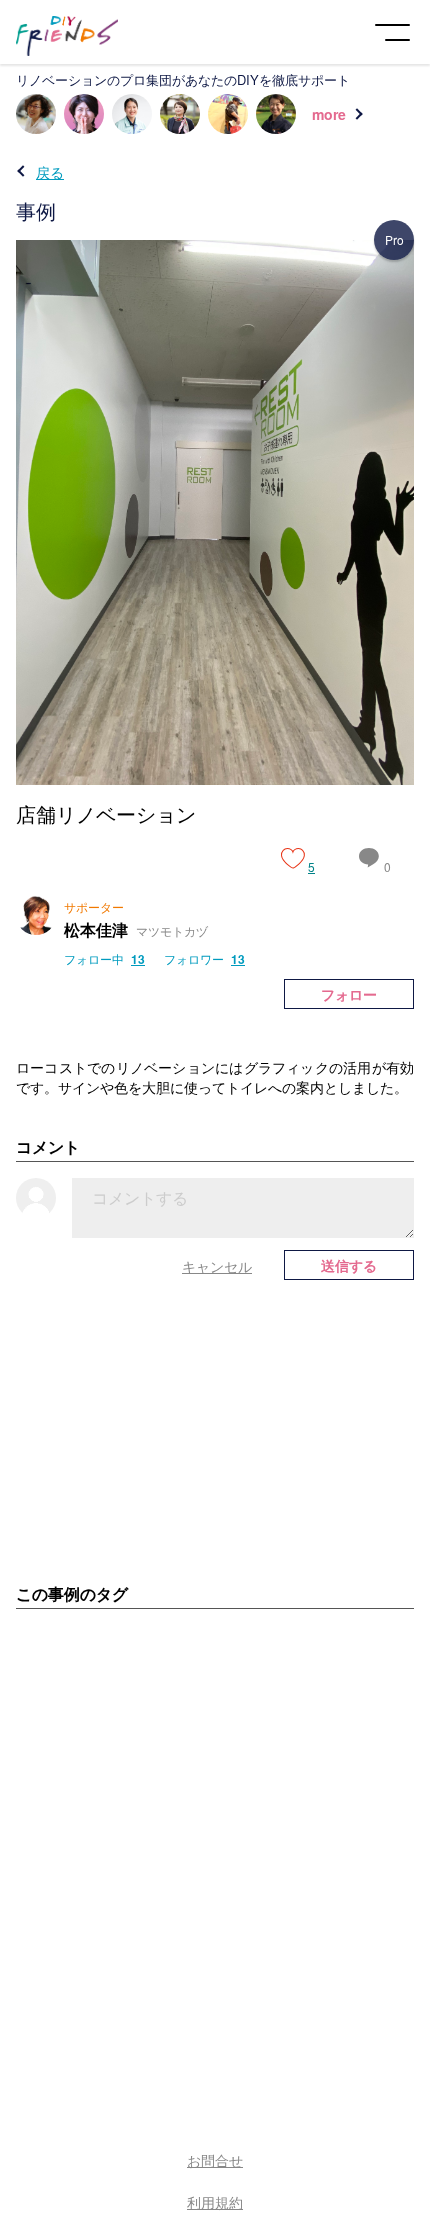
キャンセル (217, 1266)
